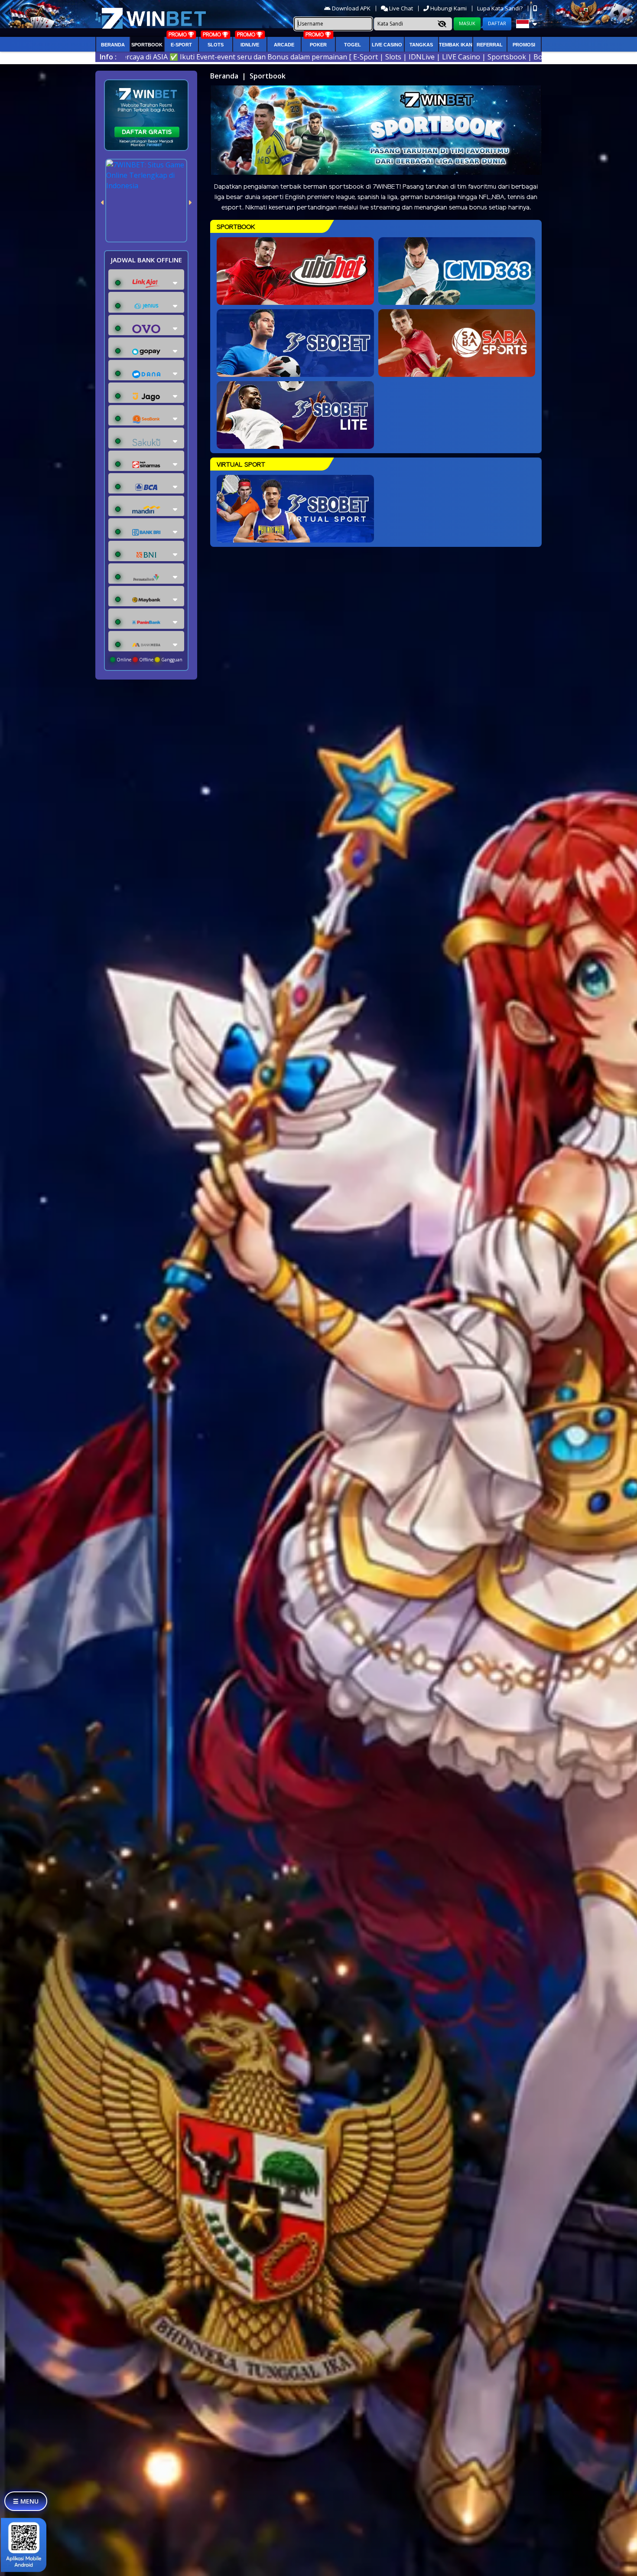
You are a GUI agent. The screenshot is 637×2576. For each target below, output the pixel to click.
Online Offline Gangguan (149, 660)
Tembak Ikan (456, 45)
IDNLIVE (250, 45)
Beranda (113, 45)
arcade (284, 45)
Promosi (524, 45)
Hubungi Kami (448, 8)
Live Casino (387, 45)
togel (353, 45)
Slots (216, 45)
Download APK (351, 8)
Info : (108, 57)
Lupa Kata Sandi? (500, 8)
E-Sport (181, 45)
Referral (490, 45)
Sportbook (147, 45)
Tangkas (421, 45)
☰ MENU (26, 2501)
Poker (318, 45)
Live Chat (400, 8)
